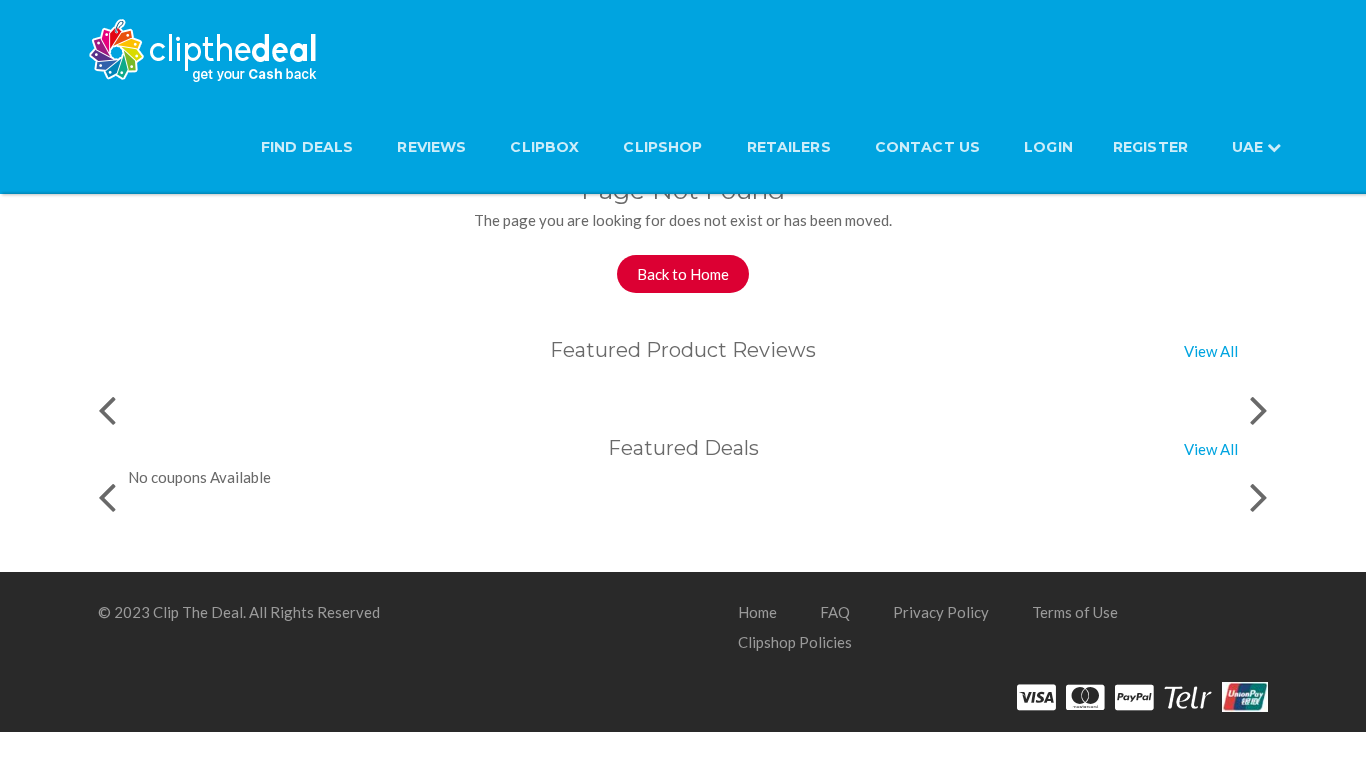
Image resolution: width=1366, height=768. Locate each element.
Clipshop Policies (795, 642)
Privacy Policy (941, 612)
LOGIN (1048, 147)
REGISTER (1150, 147)
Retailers (789, 147)
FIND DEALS (307, 147)
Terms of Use (1075, 612)
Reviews (431, 147)
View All (1211, 351)
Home (757, 612)
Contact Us (927, 147)
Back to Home (683, 274)
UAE (1249, 147)
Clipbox (544, 147)
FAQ (835, 612)
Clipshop (662, 147)
